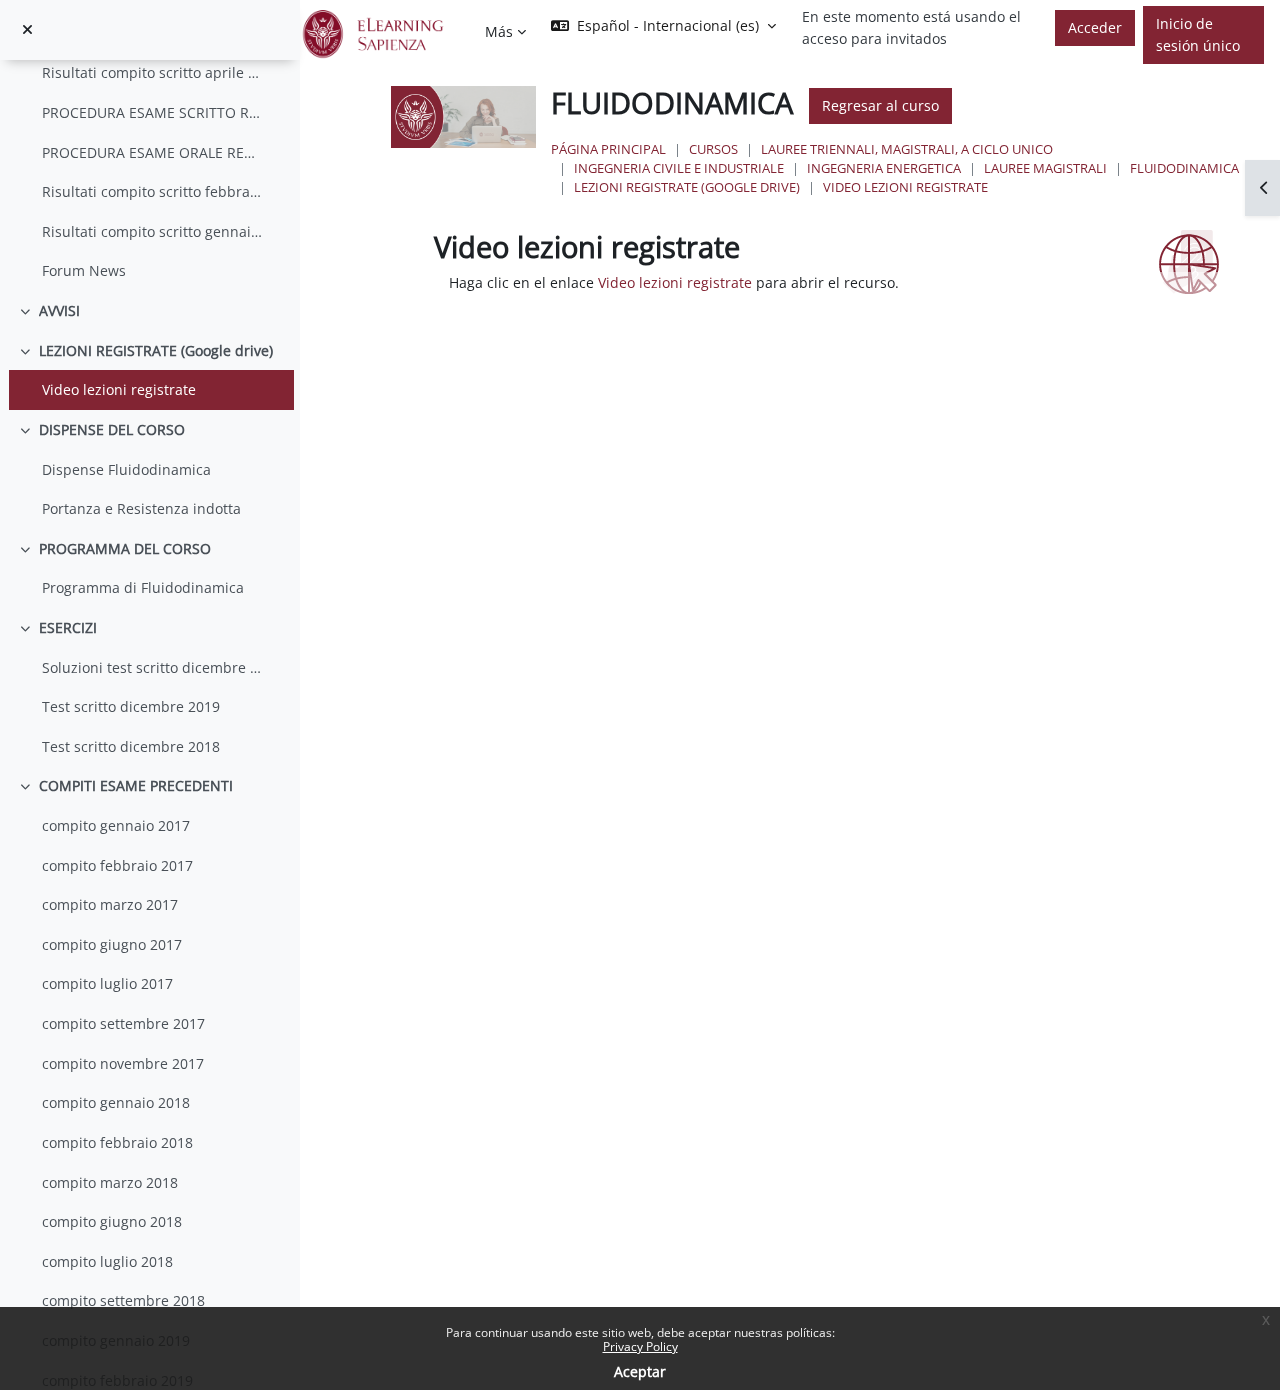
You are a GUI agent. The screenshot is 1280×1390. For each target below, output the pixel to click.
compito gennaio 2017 (116, 825)
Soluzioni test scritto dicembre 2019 (153, 667)
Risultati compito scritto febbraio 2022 (153, 191)
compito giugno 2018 (112, 1221)
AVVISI (59, 310)
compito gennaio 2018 (116, 1102)
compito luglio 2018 (107, 1261)
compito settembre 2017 (123, 1023)
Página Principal (608, 149)
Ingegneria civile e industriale (679, 168)
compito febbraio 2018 (117, 1142)
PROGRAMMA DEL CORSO (125, 548)
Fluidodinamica (1184, 168)
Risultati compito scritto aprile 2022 (153, 72)
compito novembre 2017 (123, 1063)
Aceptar (640, 1371)
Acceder (1095, 27)
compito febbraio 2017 (117, 865)
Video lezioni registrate (119, 389)
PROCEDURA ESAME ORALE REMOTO (153, 152)
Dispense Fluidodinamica (126, 469)
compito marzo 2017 (110, 904)
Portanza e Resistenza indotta (141, 508)
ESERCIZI (68, 627)
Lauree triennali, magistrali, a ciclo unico (907, 149)
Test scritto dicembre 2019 (131, 706)
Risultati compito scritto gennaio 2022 (153, 231)
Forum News (84, 270)
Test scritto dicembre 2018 (131, 746)
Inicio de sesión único (1198, 34)
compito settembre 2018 (123, 1300)
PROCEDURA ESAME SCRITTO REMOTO (153, 112)
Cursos (713, 149)
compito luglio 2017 (107, 983)
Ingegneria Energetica (884, 168)
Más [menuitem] (499, 31)
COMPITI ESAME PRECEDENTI (136, 785)
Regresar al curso (880, 105)
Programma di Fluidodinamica (143, 587)
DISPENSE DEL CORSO (112, 429)
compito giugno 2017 (112, 944)
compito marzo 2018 (110, 1182)
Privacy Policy (640, 1346)
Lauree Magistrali (1045, 168)
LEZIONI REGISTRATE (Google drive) (156, 350)
